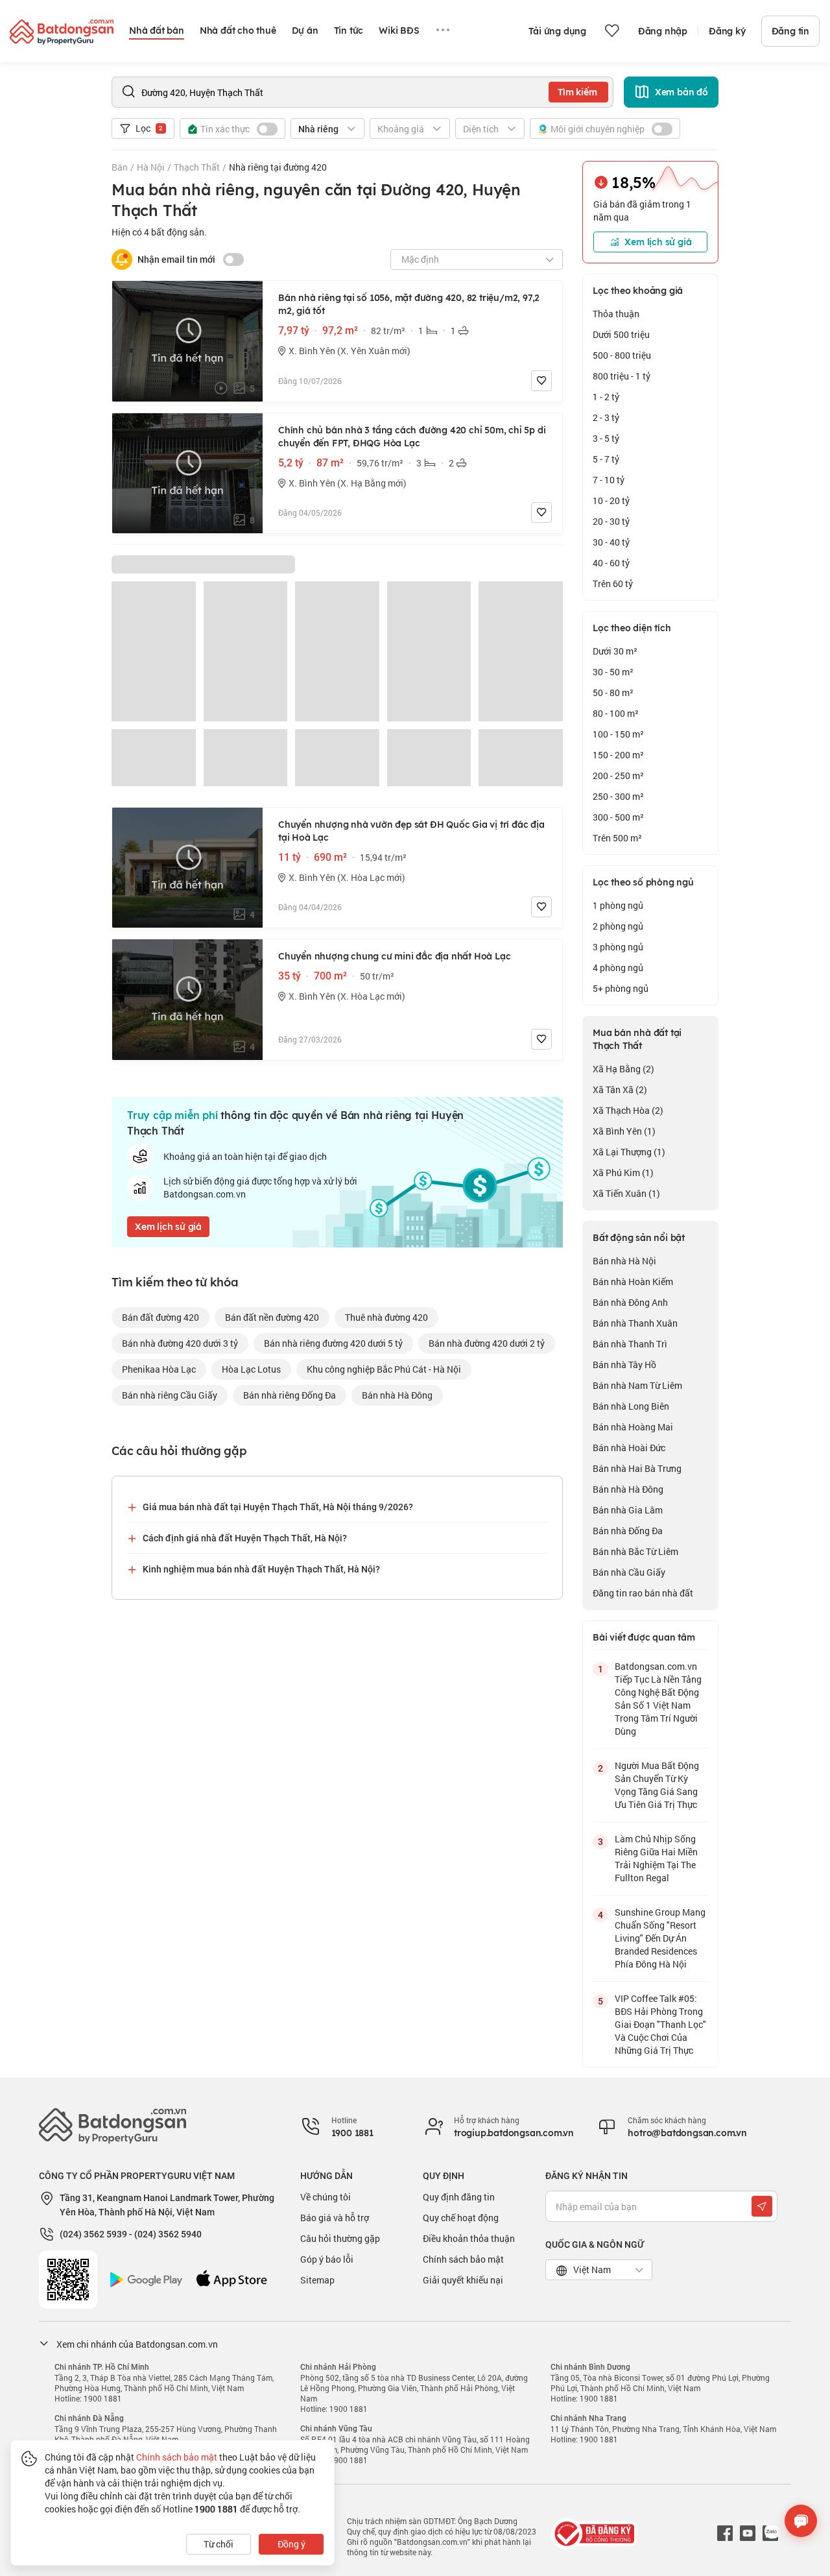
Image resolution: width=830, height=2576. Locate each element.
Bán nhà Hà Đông (628, 1489)
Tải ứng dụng (557, 31)
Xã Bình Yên (624, 1131)
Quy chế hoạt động (461, 2218)
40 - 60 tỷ (611, 563)
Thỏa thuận (616, 314)
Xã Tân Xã (620, 1089)
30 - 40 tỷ (611, 542)
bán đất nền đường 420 (272, 1317)
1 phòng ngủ (618, 905)
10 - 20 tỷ (611, 500)
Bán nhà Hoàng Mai (633, 1427)
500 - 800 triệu (622, 355)
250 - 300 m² (618, 796)
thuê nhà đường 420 (386, 1317)
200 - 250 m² (618, 776)
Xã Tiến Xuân (626, 1193)
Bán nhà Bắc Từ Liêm (635, 1551)
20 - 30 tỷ (611, 521)
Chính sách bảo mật (463, 2259)
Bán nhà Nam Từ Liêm (637, 1385)
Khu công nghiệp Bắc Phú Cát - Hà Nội (384, 1369)
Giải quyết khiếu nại (463, 2280)
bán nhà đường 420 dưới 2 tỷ (487, 1343)
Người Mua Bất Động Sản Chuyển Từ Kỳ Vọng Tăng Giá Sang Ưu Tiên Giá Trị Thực (657, 1785)
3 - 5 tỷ (606, 438)
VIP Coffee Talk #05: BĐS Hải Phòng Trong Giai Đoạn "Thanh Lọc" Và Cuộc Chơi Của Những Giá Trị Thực (660, 2024)
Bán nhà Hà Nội (624, 1261)
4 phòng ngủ (618, 968)
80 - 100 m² (616, 713)
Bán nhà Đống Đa (628, 1531)
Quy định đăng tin (459, 2197)
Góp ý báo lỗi (327, 2259)
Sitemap (317, 2280)
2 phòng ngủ (618, 926)
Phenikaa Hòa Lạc (159, 1369)
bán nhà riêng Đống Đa (290, 1395)
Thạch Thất (197, 167)
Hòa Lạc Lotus (251, 1369)
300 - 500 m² (618, 817)
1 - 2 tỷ (606, 397)
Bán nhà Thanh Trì (630, 1344)
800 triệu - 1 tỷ (622, 376)
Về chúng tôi (326, 2197)
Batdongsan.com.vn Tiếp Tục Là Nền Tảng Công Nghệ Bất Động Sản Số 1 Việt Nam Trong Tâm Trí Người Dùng (658, 1699)
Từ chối (219, 2544)
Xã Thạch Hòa (628, 1110)
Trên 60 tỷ (613, 584)
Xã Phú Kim (623, 1173)
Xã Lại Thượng (629, 1152)
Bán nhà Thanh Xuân (635, 1323)
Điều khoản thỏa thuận (469, 2238)
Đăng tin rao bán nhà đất (643, 1593)
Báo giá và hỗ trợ (335, 2218)
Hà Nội (151, 167)
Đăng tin (790, 31)
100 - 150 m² (618, 734)
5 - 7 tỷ (606, 459)
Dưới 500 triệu (621, 334)
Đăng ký (727, 31)
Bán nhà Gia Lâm (628, 1510)
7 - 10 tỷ (609, 480)
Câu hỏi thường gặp (340, 2238)
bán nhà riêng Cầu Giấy (170, 1395)
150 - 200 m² (618, 755)
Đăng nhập (663, 31)
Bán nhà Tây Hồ (624, 1365)
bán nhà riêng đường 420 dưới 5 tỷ (333, 1343)
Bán (120, 167)
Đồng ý (291, 2544)
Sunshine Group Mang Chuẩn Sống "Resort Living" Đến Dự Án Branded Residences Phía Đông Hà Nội (660, 1938)
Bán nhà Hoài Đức (629, 1448)
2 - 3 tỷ (606, 417)
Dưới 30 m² (615, 651)
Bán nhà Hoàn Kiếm (633, 1282)
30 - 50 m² (613, 672)
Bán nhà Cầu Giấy (629, 1572)
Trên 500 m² (617, 838)
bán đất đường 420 (160, 1317)
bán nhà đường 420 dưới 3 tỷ (180, 1343)
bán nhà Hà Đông (397, 1395)
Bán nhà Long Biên (631, 1406)
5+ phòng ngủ (621, 988)
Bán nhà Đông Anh (630, 1302)
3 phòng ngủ (618, 947)
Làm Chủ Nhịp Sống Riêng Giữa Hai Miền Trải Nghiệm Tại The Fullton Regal (656, 1858)
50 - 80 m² (613, 692)
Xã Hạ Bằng (623, 1069)
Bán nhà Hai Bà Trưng (637, 1468)
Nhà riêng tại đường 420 (278, 167)
